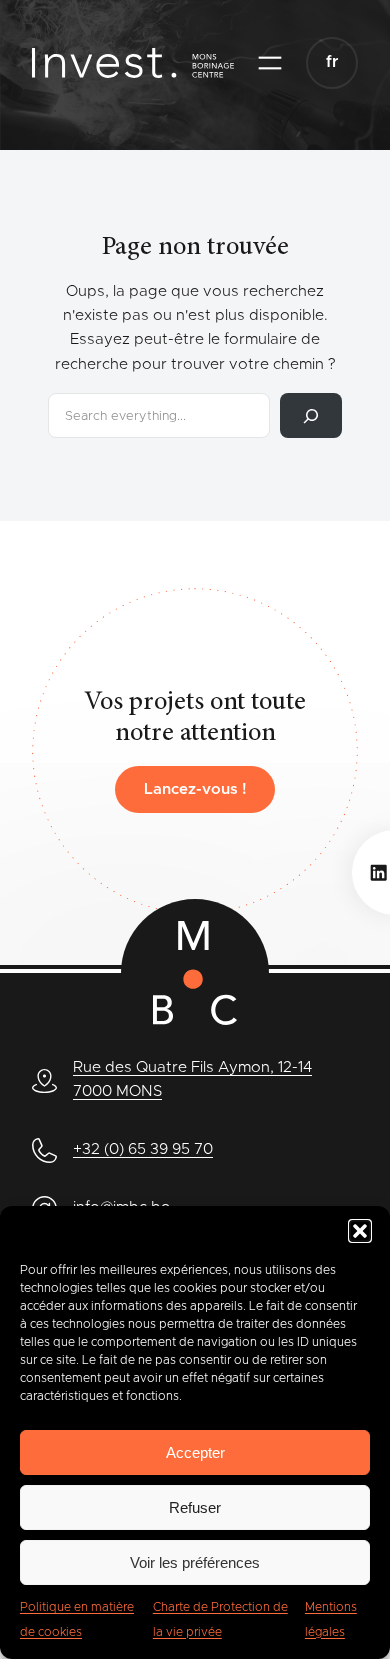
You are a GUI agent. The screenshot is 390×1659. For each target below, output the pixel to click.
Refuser (195, 1507)
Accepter (195, 1452)
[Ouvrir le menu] (270, 63)
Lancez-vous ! (195, 789)
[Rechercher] (311, 415)
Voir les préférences (195, 1562)
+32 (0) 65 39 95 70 (143, 1149)
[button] (360, 1231)
